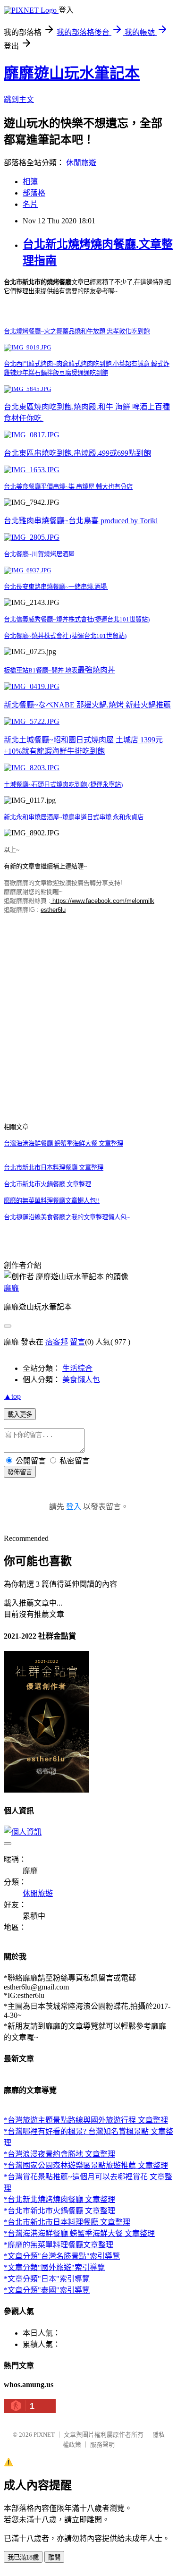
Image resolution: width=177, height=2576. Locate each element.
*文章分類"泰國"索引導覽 (47, 2290)
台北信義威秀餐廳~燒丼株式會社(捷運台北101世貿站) (77, 619)
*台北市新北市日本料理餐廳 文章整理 (67, 2222)
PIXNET (44, 2435)
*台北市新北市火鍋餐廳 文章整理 (59, 2211)
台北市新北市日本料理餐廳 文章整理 (54, 1168)
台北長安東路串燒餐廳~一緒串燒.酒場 (56, 587)
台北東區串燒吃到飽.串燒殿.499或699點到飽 (77, 453)
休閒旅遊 (81, 163)
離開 (54, 2557)
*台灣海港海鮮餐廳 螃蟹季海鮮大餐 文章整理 (79, 2233)
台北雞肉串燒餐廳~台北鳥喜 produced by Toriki (81, 521)
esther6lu (53, 910)
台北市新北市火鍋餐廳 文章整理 (47, 1184)
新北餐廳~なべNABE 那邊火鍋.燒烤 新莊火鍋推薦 (87, 705)
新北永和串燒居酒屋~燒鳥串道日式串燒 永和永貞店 (74, 817)
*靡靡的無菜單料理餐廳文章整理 (59, 2245)
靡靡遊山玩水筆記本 (72, 73)
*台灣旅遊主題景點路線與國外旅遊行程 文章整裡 (86, 2120)
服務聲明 (102, 2444)
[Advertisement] (88, 1010)
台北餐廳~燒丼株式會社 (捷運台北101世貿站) (65, 636)
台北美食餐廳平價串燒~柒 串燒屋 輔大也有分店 (68, 487)
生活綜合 (77, 1368)
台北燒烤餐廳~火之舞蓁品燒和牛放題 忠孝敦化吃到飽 (77, 331)
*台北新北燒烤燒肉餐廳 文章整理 (59, 2199)
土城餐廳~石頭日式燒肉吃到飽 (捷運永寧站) (63, 785)
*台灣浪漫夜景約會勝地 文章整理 (59, 2154)
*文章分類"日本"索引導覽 (47, 2279)
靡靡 (11, 1288)
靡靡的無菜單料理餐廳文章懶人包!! (52, 1201)
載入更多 (20, 1415)
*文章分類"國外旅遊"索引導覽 (54, 2267)
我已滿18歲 (23, 2557)
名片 (30, 204)
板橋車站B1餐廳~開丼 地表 (41, 670)
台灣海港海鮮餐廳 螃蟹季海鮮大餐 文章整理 (63, 1143)
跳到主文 (19, 99)
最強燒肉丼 (96, 670)
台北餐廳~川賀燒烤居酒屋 (39, 554)
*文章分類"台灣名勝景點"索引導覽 (62, 2256)
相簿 (30, 182)
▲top (12, 1396)
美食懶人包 (81, 1380)
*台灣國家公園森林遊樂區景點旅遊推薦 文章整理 (86, 2165)
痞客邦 (57, 1342)
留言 (77, 1342)
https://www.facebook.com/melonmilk (102, 901)
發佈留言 (20, 1472)
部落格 (34, 193)
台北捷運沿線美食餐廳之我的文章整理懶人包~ (67, 1217)
